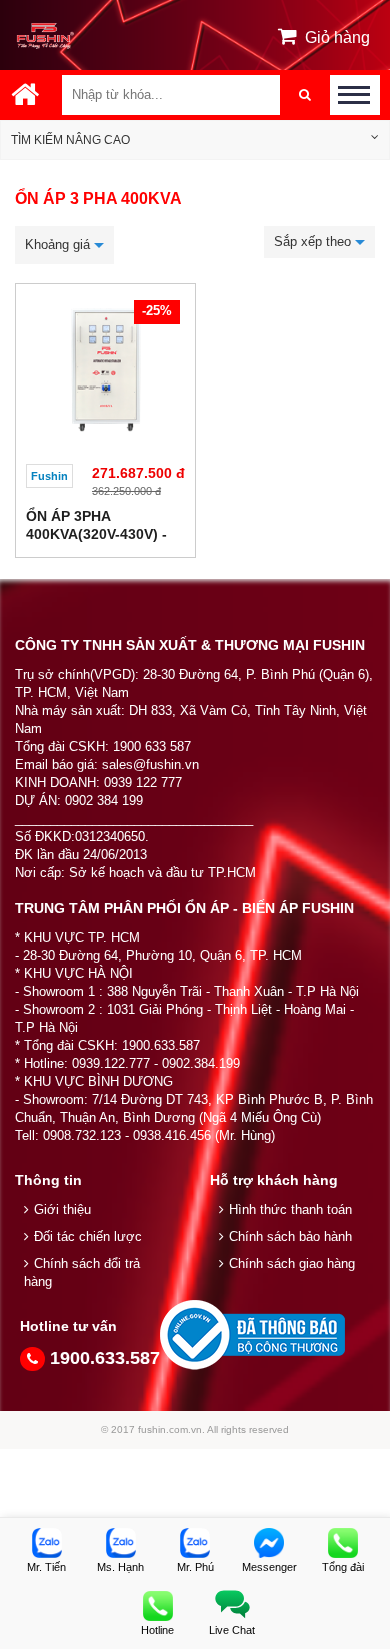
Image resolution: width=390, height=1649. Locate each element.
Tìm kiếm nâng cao (70, 140)
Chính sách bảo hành (290, 1236)
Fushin (49, 476)
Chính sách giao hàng (292, 1263)
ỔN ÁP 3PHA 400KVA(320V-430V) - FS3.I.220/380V (96, 534)
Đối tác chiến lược (88, 1236)
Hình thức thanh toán (290, 1209)
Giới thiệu (62, 1209)
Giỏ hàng (337, 37)
